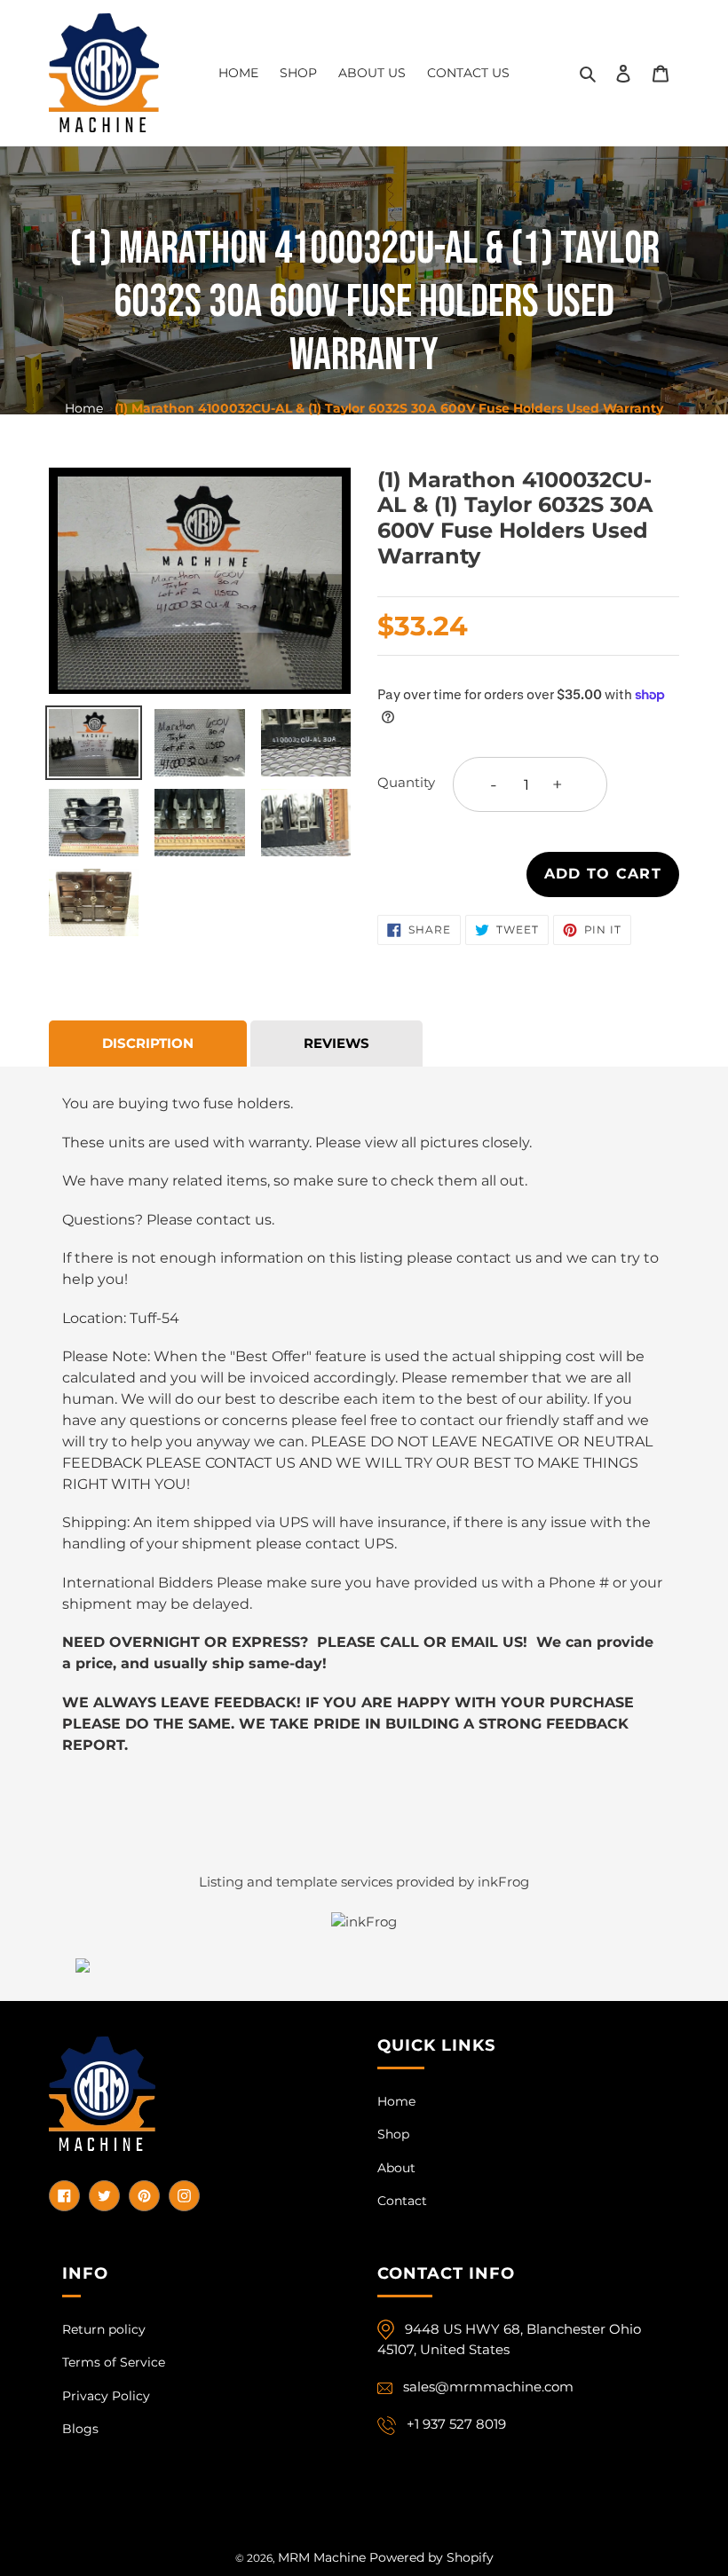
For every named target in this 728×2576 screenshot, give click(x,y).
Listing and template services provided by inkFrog (364, 1882)
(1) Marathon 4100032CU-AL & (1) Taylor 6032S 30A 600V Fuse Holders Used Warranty (389, 408)
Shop (393, 2134)
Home (84, 408)
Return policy (104, 2329)
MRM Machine (322, 2557)
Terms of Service (114, 2362)
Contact (402, 2201)
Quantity (406, 782)
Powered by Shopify (431, 2557)
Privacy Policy (106, 2396)
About (396, 2168)
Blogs (80, 2429)
